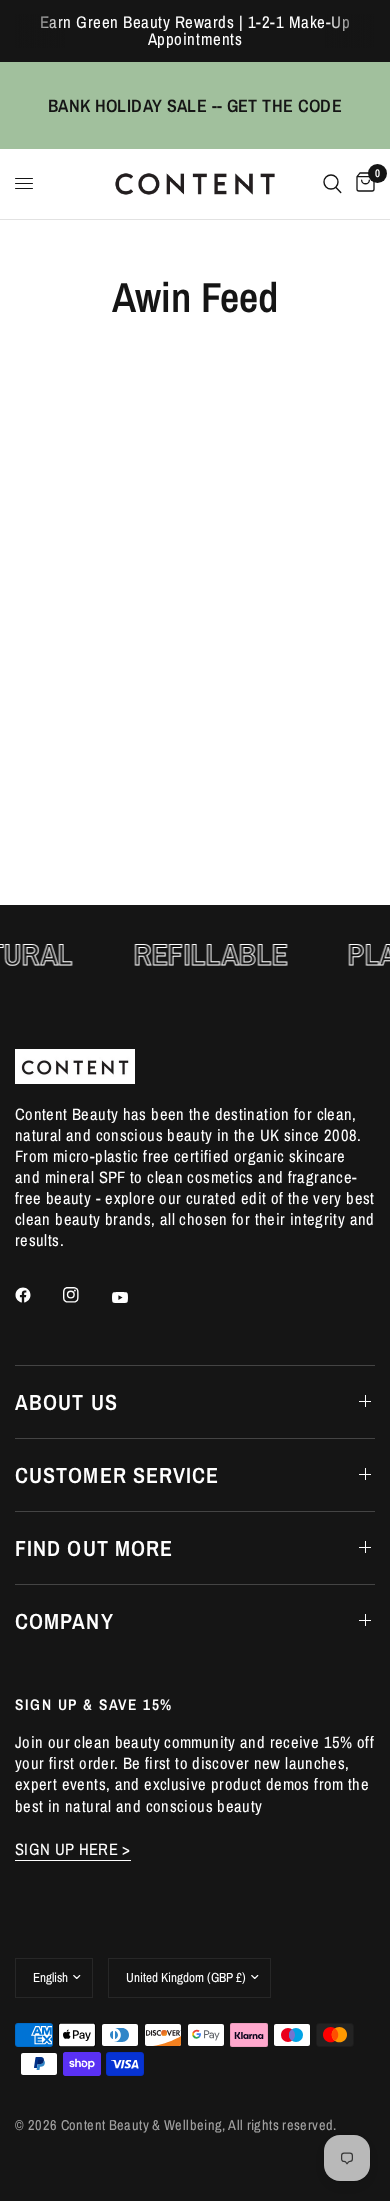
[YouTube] (134, 1298)
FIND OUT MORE (94, 1548)
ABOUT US (66, 1402)
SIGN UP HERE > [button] (73, 1849)
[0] (362, 184)
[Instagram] (85, 1295)
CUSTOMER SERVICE (117, 1475)
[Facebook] (37, 1295)
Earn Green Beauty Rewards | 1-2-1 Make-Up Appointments (195, 30)
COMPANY (64, 1621)
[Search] (332, 184)
